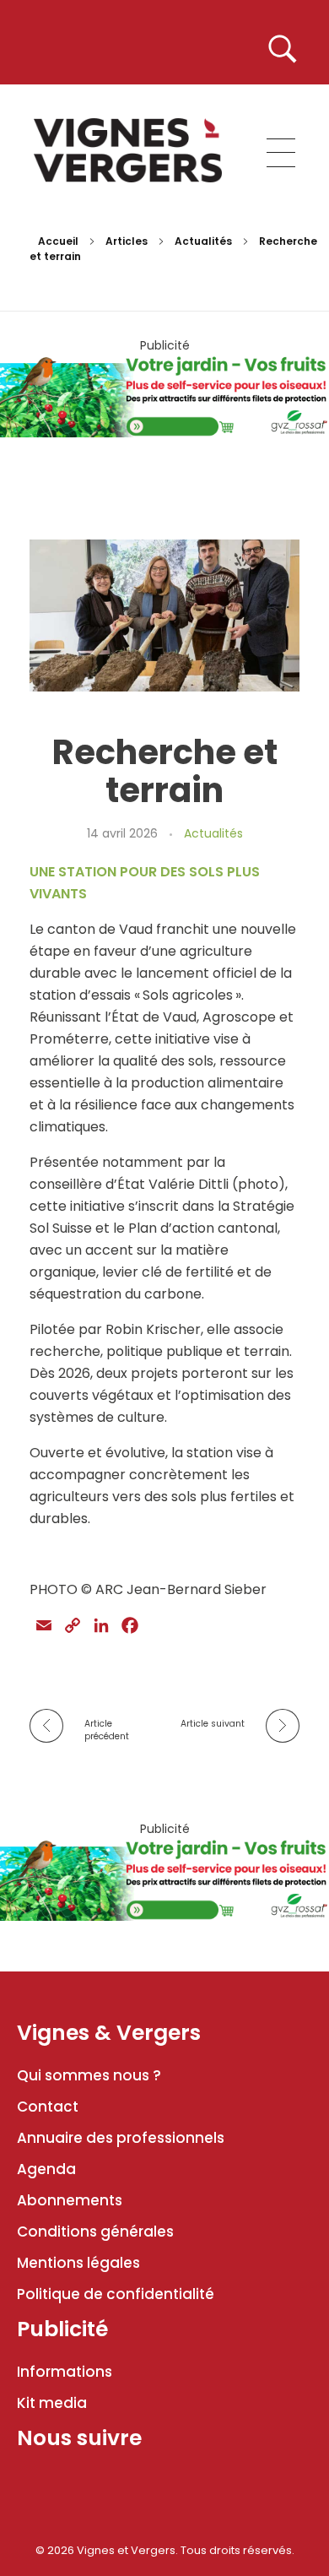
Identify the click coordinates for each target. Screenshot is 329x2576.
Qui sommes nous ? (89, 2075)
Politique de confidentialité (116, 2294)
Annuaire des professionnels (121, 2138)
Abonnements (70, 2200)
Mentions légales (78, 2263)
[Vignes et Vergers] (128, 150)
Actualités (203, 241)
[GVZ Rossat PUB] (164, 395)
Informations (65, 2372)
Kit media (52, 2403)
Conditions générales (95, 2232)
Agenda (46, 2169)
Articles (127, 241)
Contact (48, 2107)
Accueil (58, 241)
